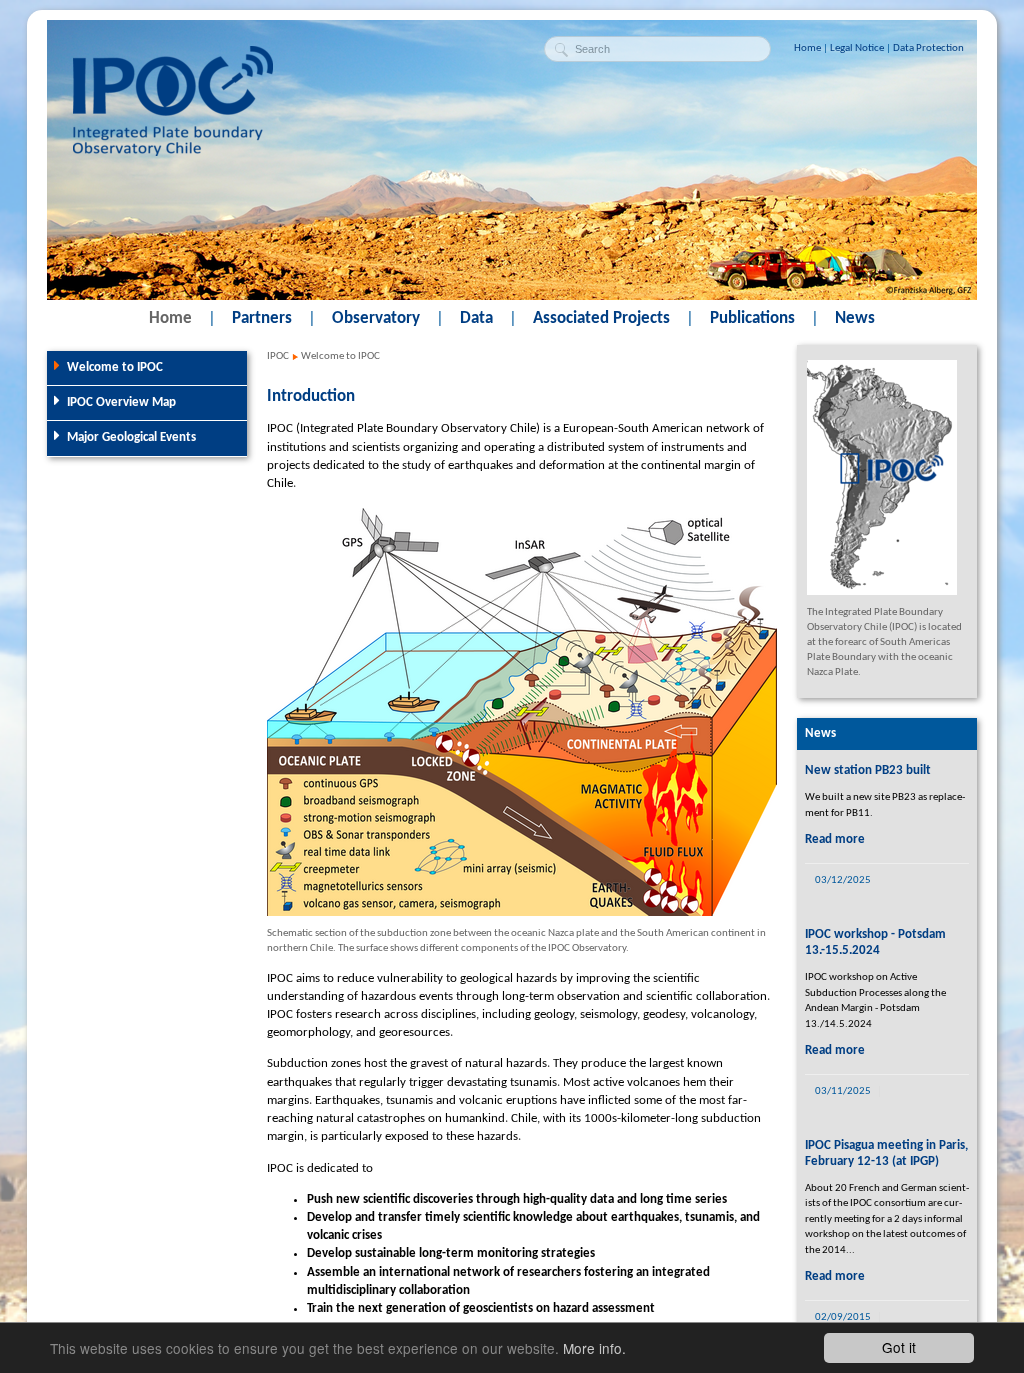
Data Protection (928, 48)
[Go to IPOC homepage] (173, 152)
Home (807, 48)
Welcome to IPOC (115, 367)
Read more (835, 839)
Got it (899, 1347)
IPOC (278, 356)
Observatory (376, 318)
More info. (594, 1348)
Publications (752, 318)
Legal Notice (857, 48)
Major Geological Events (131, 437)
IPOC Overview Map (121, 402)
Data (476, 318)
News (855, 318)
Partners (262, 318)
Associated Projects (601, 318)
